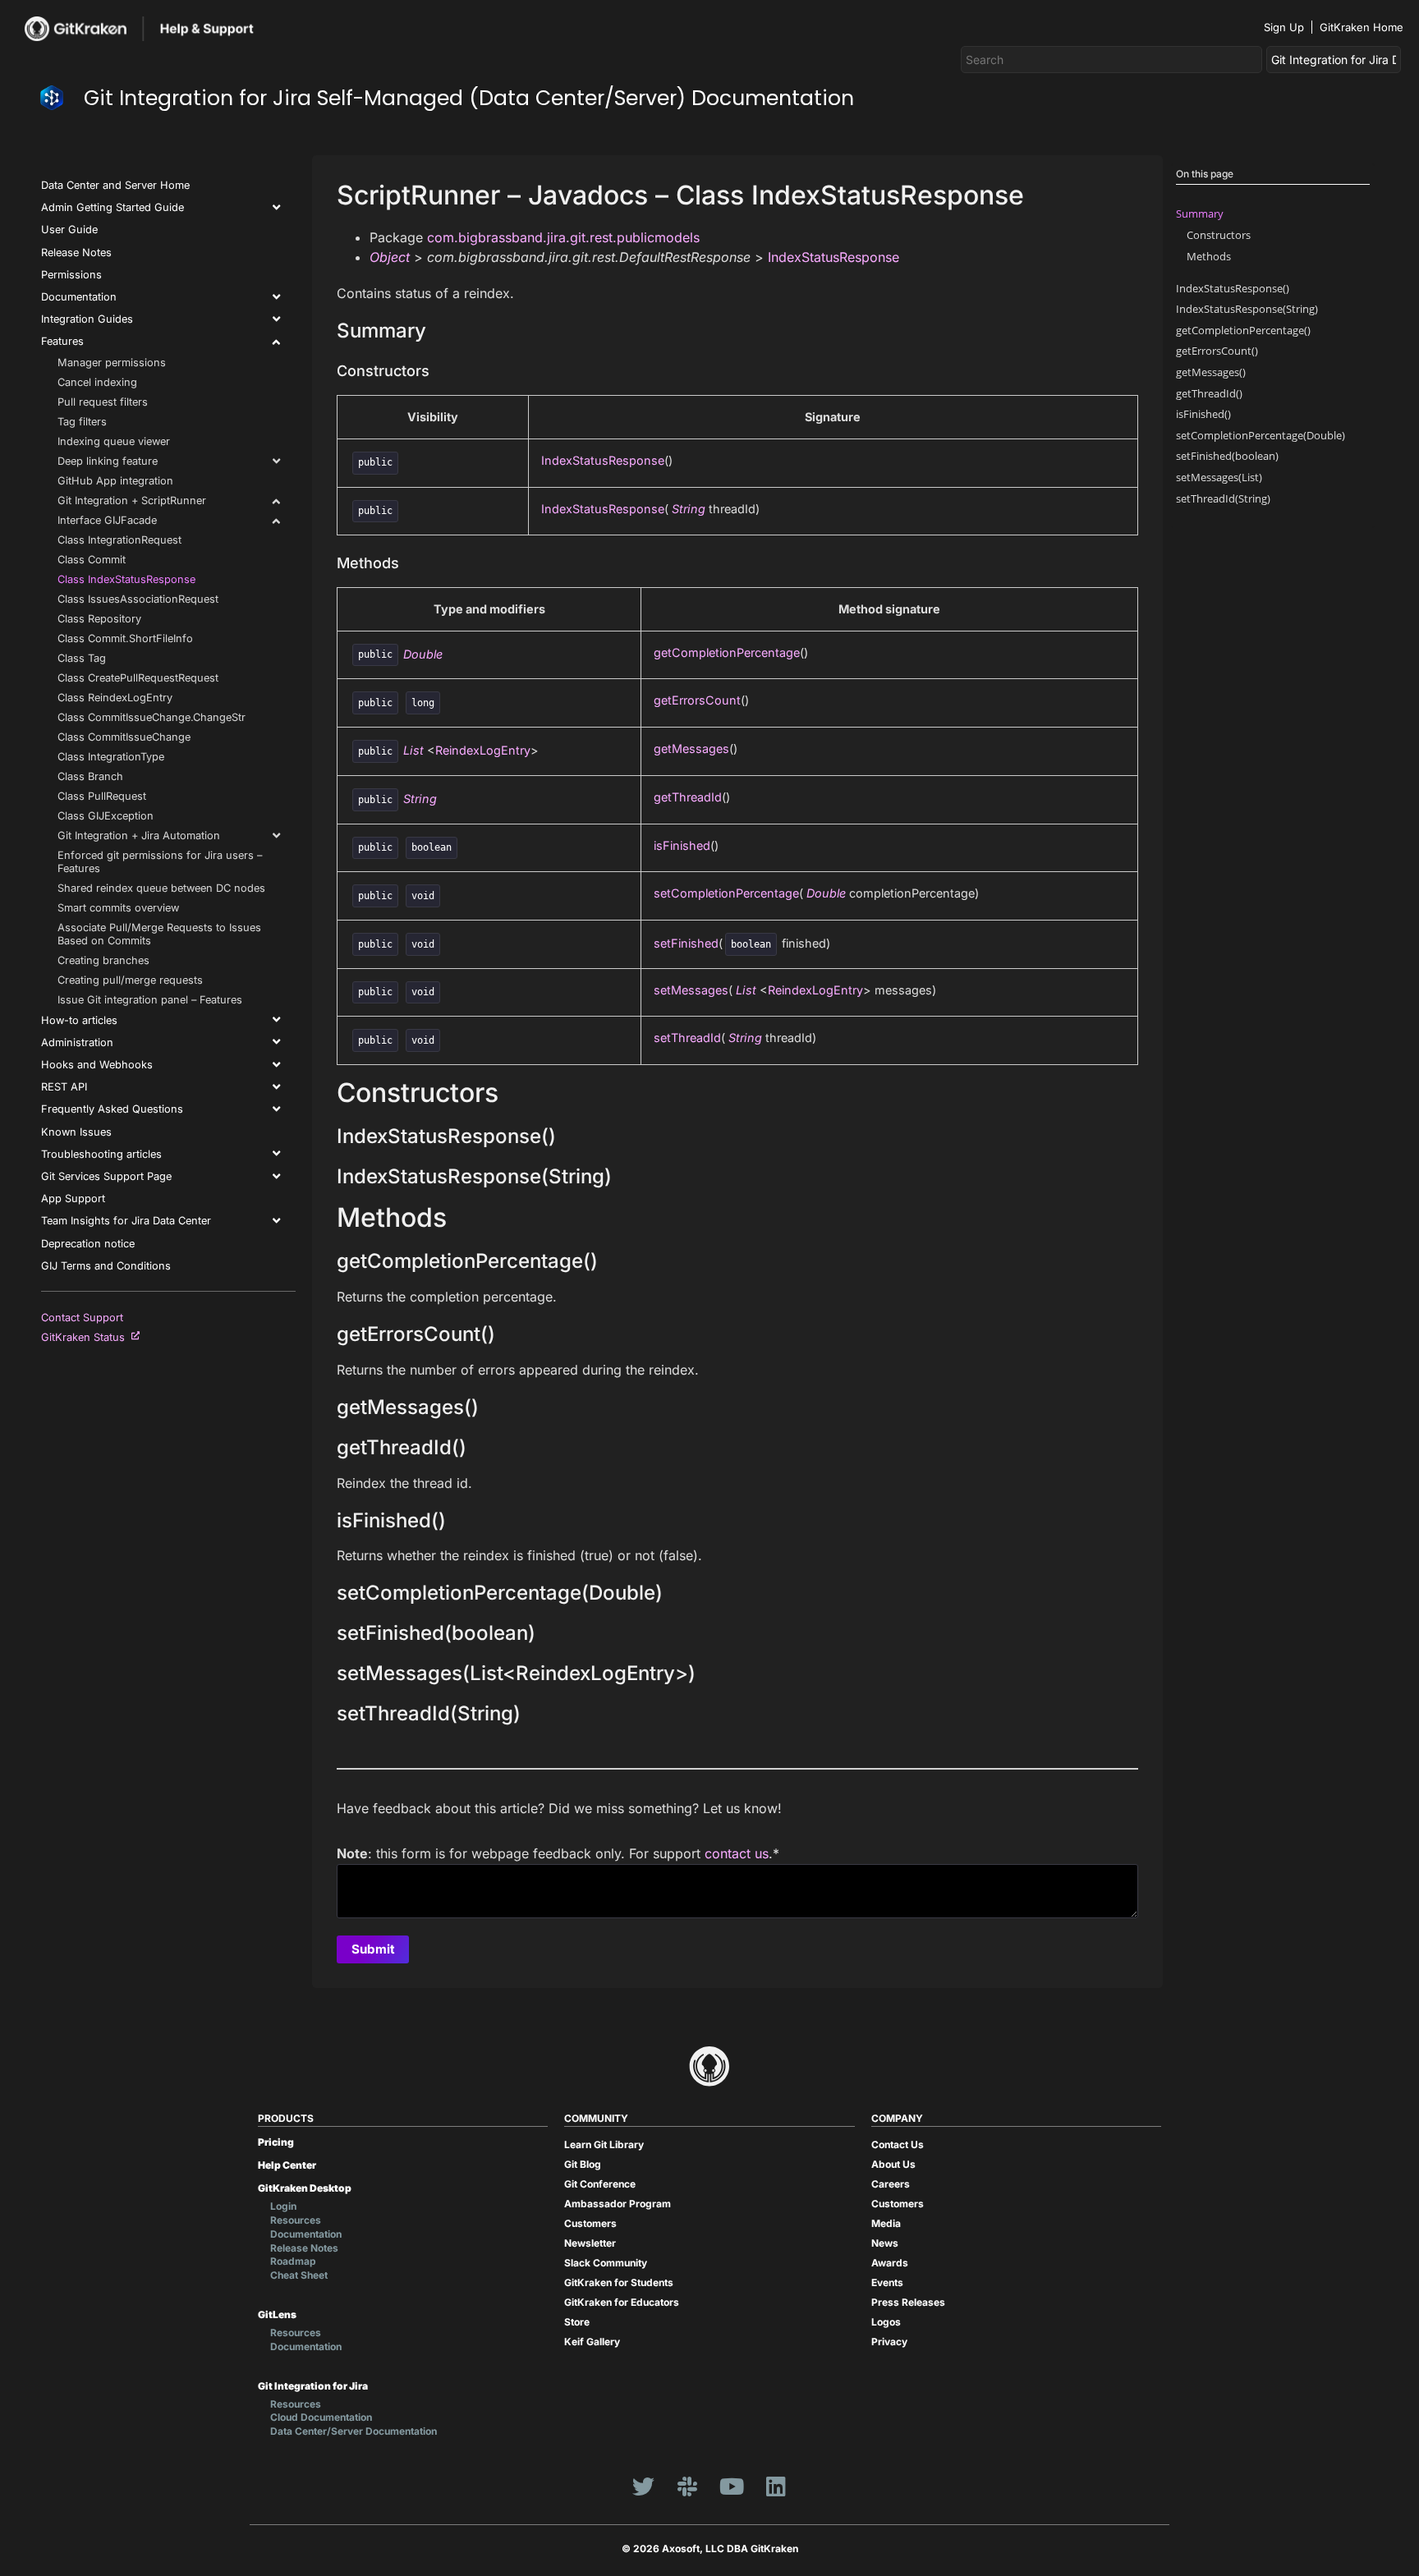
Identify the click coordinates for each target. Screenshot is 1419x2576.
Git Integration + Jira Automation (139, 836)
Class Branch (90, 776)
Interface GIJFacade (107, 520)
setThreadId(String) (1223, 498)
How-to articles (79, 1020)
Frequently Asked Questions (112, 1109)
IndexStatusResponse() (1233, 288)
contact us (737, 1853)
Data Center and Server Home (115, 185)
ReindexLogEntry (483, 750)
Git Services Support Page (106, 1176)
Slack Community (606, 2263)
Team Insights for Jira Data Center (126, 1221)
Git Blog (583, 2164)
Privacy (889, 2342)
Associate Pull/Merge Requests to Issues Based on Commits (159, 934)
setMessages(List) (1219, 477)
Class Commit (92, 560)
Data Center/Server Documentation (354, 2431)
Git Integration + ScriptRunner (132, 501)
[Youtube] (732, 2486)
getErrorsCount (697, 700)
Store (577, 2322)
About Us (893, 2164)
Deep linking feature (108, 461)
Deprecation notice (88, 1244)
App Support (73, 1198)
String (689, 509)
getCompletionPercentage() (1243, 330)
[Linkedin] (776, 2486)
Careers (891, 2184)
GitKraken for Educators (622, 2302)
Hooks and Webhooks (97, 1065)
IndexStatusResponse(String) (1247, 309)
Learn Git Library (604, 2144)
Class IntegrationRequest (119, 540)
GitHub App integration (115, 481)
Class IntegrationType (111, 757)
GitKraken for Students (619, 2282)
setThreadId (687, 1038)
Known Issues (76, 1132)
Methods (1209, 256)
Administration (77, 1042)
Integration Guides (87, 319)
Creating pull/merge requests (130, 980)
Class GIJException (106, 816)
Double (423, 653)
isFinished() (1203, 414)
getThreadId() (1209, 393)
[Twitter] (643, 2486)
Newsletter (590, 2243)
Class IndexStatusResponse (126, 579)
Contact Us (898, 2144)
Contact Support (82, 1318)
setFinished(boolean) (1227, 456)
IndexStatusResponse (833, 257)
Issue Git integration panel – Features (150, 1000)
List (413, 750)
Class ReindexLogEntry (115, 698)
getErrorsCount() (1217, 351)
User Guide (69, 230)
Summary (1200, 214)
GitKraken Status (86, 1337)
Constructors (1219, 235)
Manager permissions (112, 363)
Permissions (71, 275)
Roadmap (293, 2261)
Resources (296, 2220)
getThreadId (688, 797)
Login (283, 2206)
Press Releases (908, 2302)
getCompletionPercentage (727, 652)
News (885, 2243)
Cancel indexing (97, 382)
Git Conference (600, 2184)
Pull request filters (103, 402)
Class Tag (82, 658)
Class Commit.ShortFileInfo (125, 638)
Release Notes (76, 253)
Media (886, 2223)
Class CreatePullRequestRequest (138, 678)
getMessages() (1211, 372)
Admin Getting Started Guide (113, 207)
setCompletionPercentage (726, 893)
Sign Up (1284, 27)
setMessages (691, 990)
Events (887, 2282)
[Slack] (687, 2486)
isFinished (682, 845)
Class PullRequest (102, 796)
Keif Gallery (592, 2342)
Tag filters (82, 422)
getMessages (691, 748)
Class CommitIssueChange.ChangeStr (152, 717)
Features (62, 341)
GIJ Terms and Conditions (106, 1266)
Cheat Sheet (299, 2275)
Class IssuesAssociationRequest (138, 599)
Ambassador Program (618, 2204)
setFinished (686, 943)
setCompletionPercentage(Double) (1261, 435)
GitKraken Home (1362, 27)
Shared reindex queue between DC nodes (161, 888)
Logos (886, 2322)
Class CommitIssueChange (124, 737)
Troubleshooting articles (101, 1154)
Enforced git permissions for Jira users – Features (160, 862)
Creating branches (103, 960)
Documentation (79, 297)
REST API (64, 1087)
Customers (590, 2223)
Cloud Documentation (321, 2417)
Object (390, 257)
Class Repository (99, 619)
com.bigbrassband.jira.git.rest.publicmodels (563, 237)
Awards (890, 2263)
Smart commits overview (118, 908)
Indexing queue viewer (114, 441)
